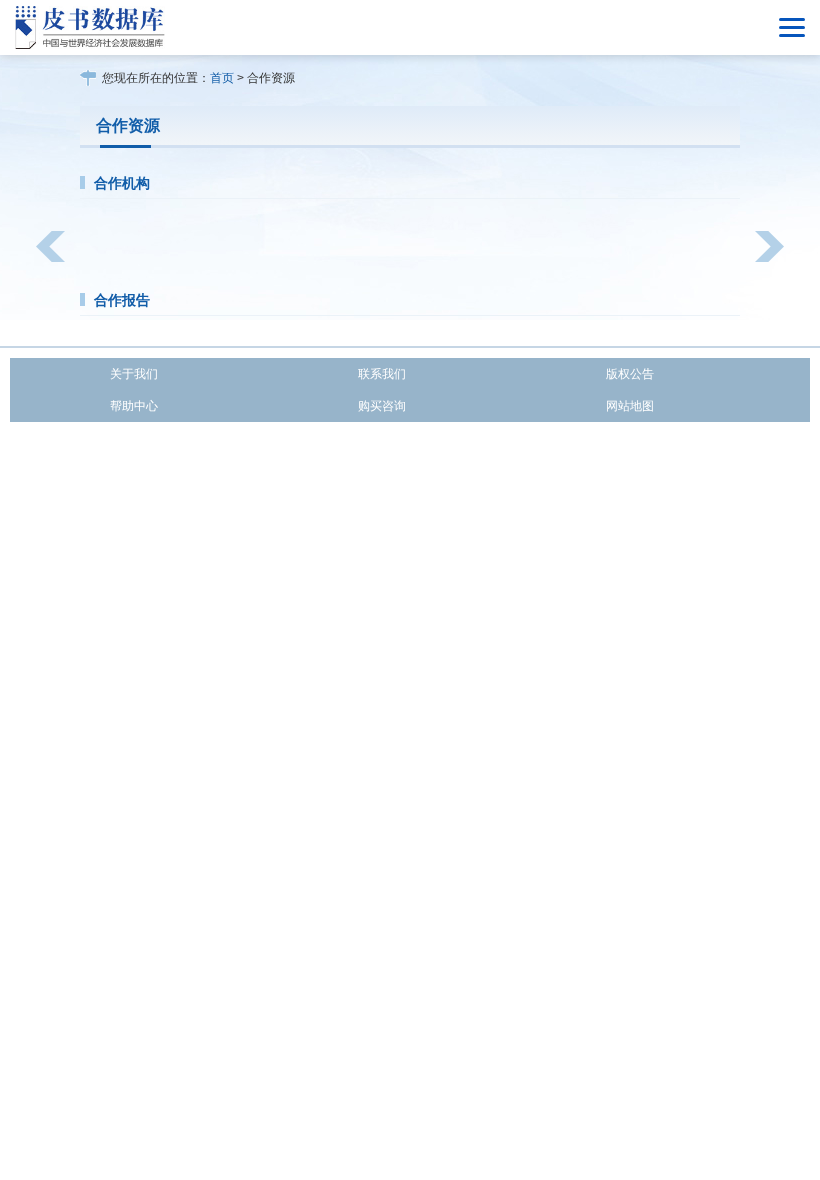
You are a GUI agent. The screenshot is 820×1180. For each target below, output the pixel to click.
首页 (222, 78)
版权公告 (630, 374)
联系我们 (382, 374)
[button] (50, 246)
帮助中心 (134, 406)
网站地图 (630, 406)
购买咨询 (382, 406)
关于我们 (134, 374)
